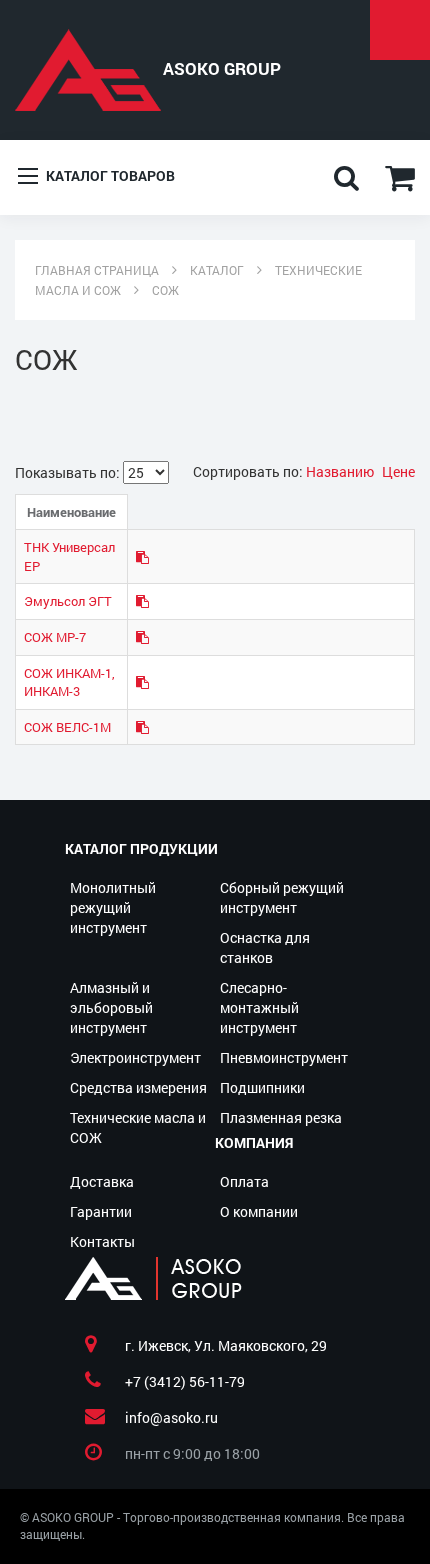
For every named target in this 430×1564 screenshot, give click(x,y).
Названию (341, 471)
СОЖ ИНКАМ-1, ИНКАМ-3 (69, 682)
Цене (398, 471)
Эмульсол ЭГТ (68, 601)
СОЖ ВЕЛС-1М (67, 727)
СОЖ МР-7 (55, 637)
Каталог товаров (109, 175)
